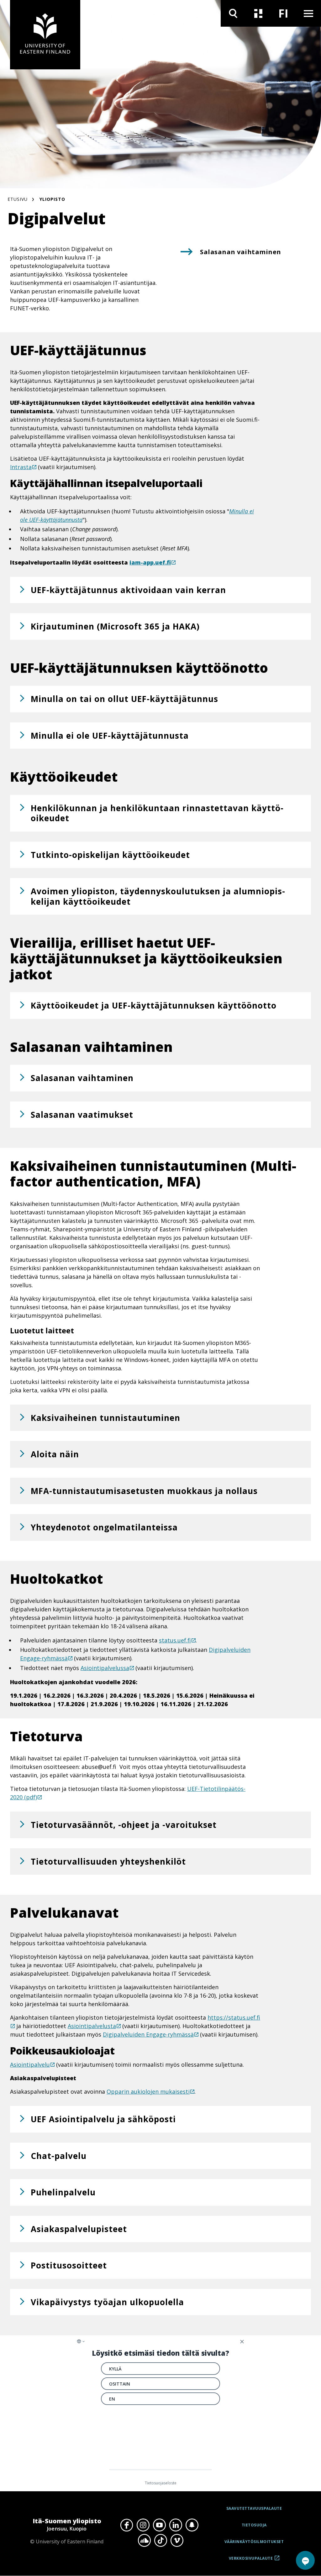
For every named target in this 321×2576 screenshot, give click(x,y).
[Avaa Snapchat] (192, 2525)
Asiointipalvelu (30, 2065)
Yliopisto (52, 199)
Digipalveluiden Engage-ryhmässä (148, 2034)
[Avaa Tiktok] (160, 2541)
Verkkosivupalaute (251, 2561)
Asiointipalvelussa (105, 1668)
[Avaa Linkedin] (176, 2525)
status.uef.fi (175, 1640)
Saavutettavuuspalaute (254, 2508)
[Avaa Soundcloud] (144, 2541)
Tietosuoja (254, 2525)
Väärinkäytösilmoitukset (254, 2542)
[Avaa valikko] (308, 13)
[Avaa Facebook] (127, 2525)
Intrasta (21, 467)
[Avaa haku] (233, 13)
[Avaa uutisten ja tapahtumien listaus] (258, 13)
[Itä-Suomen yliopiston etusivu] (45, 35)
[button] (160, 590)
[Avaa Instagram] (143, 2525)
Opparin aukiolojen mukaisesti (148, 2091)
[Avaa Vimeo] (177, 2541)
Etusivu (18, 199)
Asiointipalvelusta (92, 2026)
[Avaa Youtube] (159, 2525)
